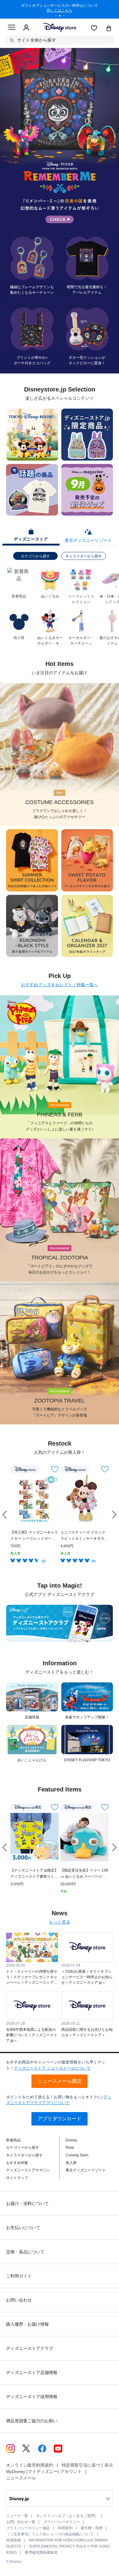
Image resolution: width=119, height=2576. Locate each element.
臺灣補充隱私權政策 (41, 2552)
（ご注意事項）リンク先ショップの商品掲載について (50, 2534)
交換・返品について (25, 2252)
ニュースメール (21, 2478)
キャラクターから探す (84, 556)
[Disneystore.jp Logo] (60, 27)
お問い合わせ (19, 2300)
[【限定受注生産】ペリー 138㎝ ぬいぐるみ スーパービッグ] (85, 1837)
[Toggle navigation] (12, 28)
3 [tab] (66, 17)
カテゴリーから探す (23, 2148)
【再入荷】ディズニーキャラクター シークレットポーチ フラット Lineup (34, 1536)
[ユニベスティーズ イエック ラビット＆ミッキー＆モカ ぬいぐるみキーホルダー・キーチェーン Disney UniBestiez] (85, 1499)
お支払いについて (23, 2228)
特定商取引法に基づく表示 (87, 2465)
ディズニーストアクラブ (30, 2348)
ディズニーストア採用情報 (32, 2397)
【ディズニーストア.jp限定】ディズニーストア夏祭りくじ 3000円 (34, 1874)
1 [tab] (58, 17)
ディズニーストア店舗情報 (32, 2372)
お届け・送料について (27, 2203)
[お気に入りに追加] (55, 1469)
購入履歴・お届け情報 (27, 2324)
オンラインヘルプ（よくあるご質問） (67, 2516)
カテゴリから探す (35, 556)
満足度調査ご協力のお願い (32, 2421)
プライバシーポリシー (62, 2522)
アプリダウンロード (60, 2119)
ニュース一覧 (17, 2516)
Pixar (70, 2148)
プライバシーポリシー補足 (28, 2528)
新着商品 (13, 2140)
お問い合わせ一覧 (21, 2522)
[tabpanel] (60, 9)
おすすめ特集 (17, 2163)
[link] (5, 1515)
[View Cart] (109, 29)
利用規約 (65, 2528)
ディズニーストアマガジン (28, 2170)
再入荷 (71, 2163)
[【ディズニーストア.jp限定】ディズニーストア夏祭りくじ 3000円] (34, 1837)
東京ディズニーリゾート (86, 2170)
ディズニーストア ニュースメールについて (52, 2068)
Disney (71, 2140)
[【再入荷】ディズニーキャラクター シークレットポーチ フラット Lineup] (34, 1499)
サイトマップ (17, 2178)
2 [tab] (62, 17)
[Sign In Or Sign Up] (26, 28)
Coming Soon (77, 2155)
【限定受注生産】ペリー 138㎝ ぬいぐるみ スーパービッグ (84, 1874)
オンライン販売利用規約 (30, 2465)
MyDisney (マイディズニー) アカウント (44, 2471)
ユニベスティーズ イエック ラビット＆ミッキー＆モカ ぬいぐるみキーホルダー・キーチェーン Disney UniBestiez (84, 1536)
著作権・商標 (92, 2528)
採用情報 (13, 2540)
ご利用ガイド (19, 2276)
